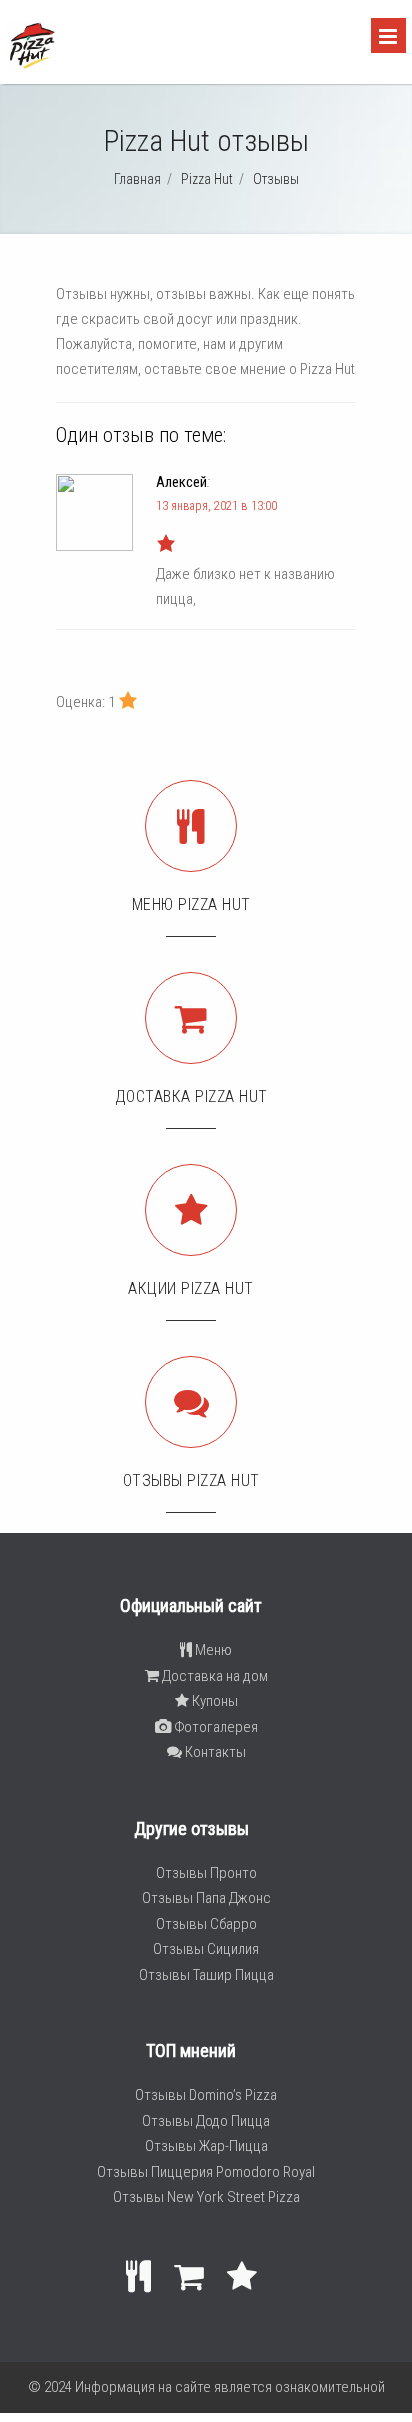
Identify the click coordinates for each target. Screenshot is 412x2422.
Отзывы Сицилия (206, 1949)
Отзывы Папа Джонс (206, 1898)
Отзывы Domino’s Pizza (206, 2095)
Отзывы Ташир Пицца (206, 1975)
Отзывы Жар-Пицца (206, 2146)
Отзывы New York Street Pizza (206, 2197)
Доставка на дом (213, 1676)
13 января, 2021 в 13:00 (216, 506)
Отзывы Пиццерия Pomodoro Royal (206, 2172)
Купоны (213, 1701)
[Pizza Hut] (31, 66)
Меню (212, 1650)
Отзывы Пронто (206, 1873)
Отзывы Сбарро (206, 1924)
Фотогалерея (214, 1727)
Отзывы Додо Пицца (206, 2121)
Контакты (214, 1752)
